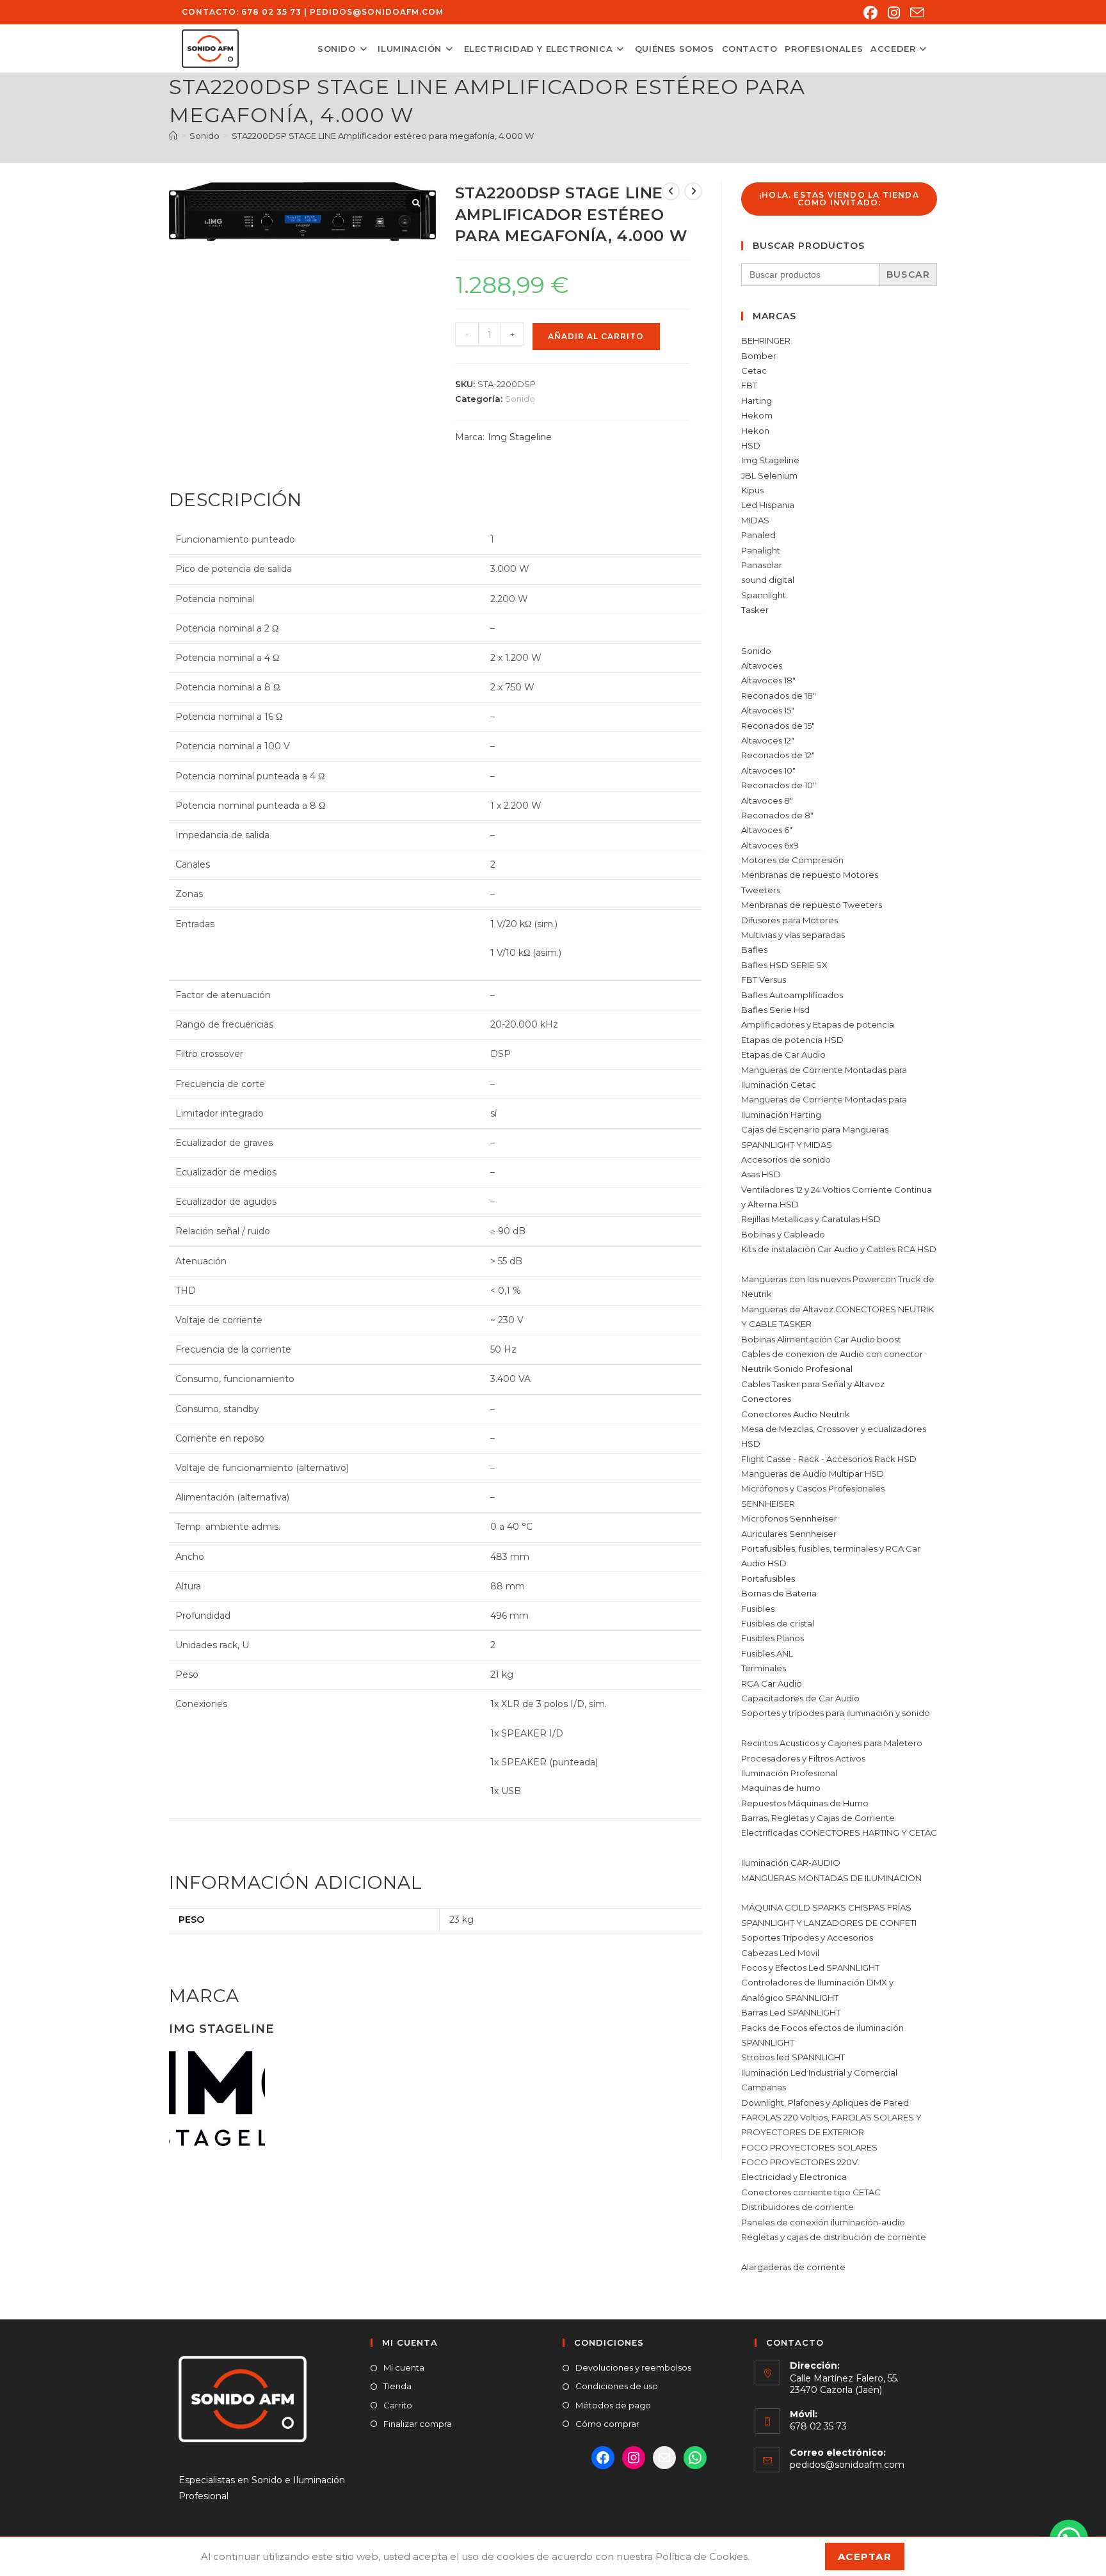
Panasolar (762, 565)
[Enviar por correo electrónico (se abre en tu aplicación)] (915, 13)
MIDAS (755, 520)
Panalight (761, 550)
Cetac (754, 370)
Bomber (759, 356)
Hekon (755, 431)
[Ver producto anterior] (671, 191)
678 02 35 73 (271, 12)
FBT (749, 385)
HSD (751, 445)
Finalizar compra (418, 2424)
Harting (757, 401)
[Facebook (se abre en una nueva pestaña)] (870, 13)
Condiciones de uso (617, 2386)
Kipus (752, 490)
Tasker (755, 610)
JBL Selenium (769, 475)
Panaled (758, 535)
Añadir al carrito (596, 336)
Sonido (520, 399)
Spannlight (764, 595)
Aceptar (865, 2556)
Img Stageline (520, 437)
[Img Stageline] (217, 2097)
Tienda (397, 2386)
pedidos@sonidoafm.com (377, 12)
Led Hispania (768, 505)
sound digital (768, 580)
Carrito (398, 2405)
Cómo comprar (607, 2424)
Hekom (757, 415)
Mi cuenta (404, 2367)
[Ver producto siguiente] (693, 191)
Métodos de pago (613, 2405)
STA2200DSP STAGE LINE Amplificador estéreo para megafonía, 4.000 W (383, 136)
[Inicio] (173, 136)
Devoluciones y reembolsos (633, 2367)
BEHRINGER (766, 340)
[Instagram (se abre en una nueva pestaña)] (894, 13)
